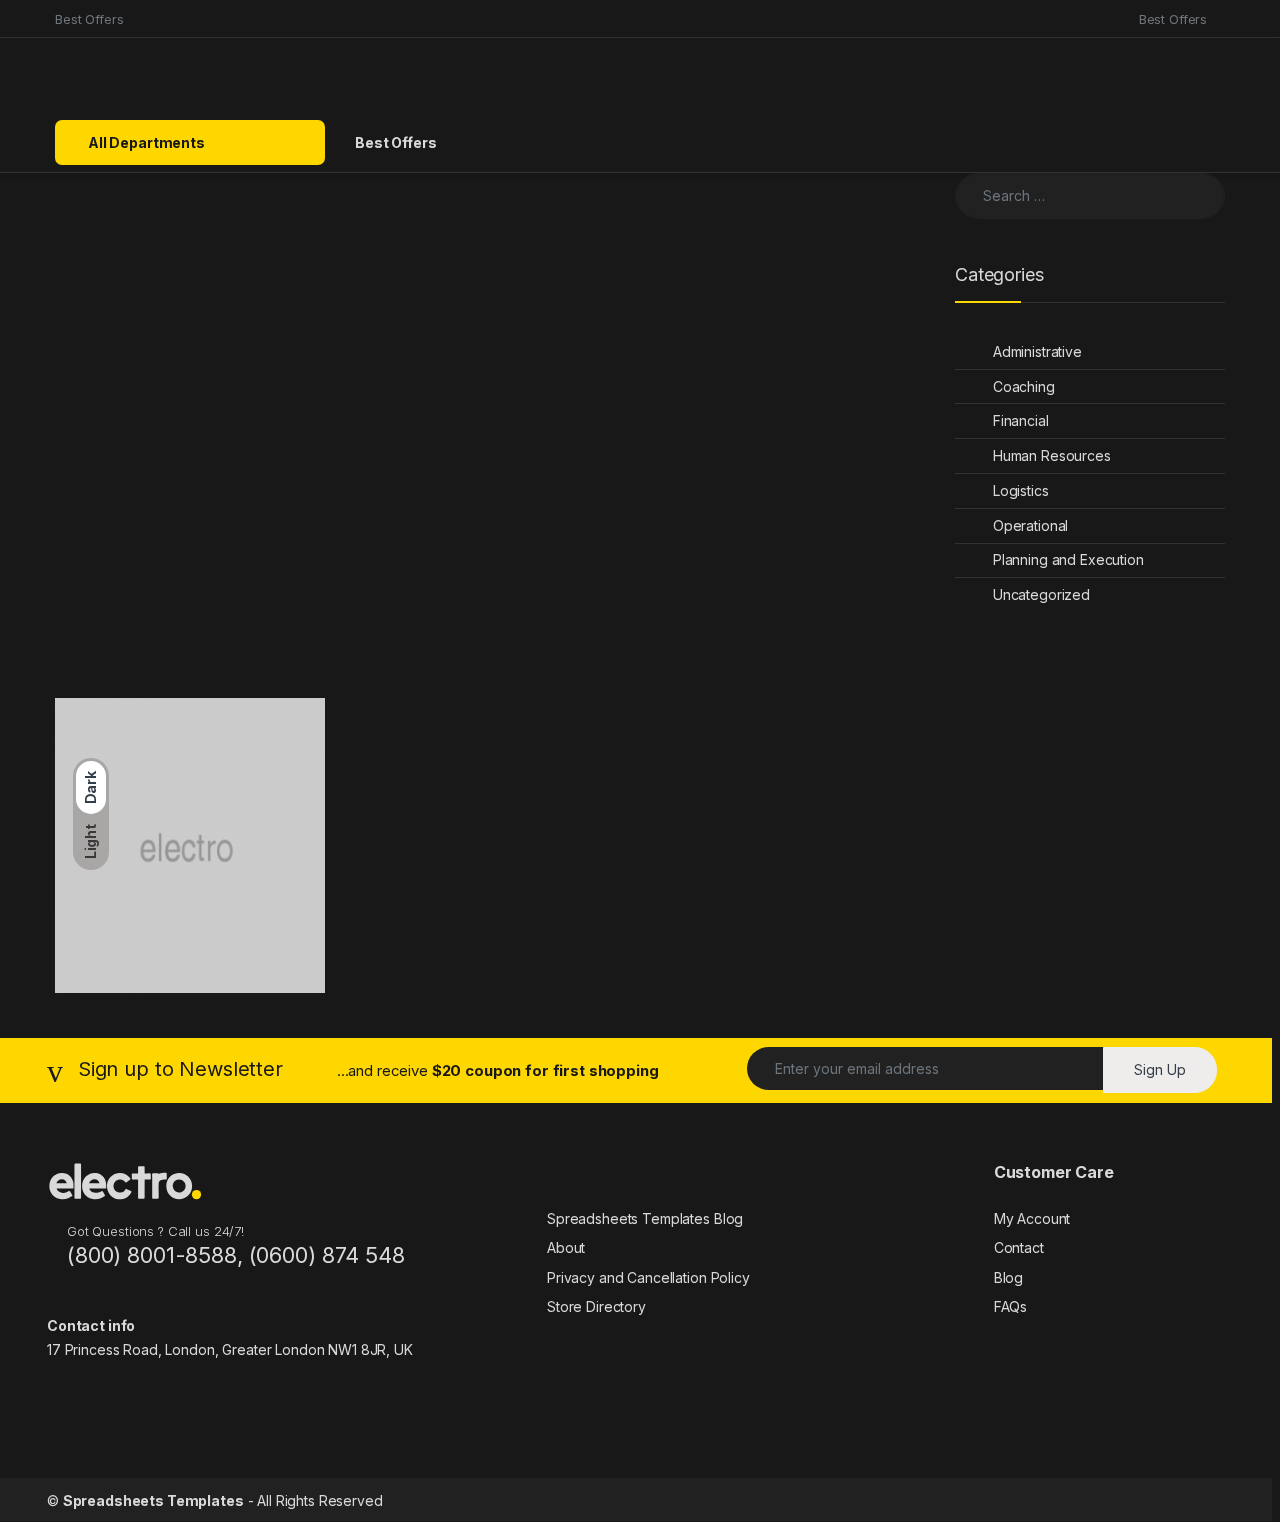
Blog (1008, 1277)
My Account (1032, 1218)
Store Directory (596, 1306)
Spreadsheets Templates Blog (645, 1218)
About (566, 1247)
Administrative (1037, 351)
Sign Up (1160, 1069)
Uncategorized (1041, 594)
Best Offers (89, 19)
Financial (1021, 420)
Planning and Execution (1068, 559)
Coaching (1024, 386)
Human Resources (1052, 455)
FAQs (1010, 1306)
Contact (1019, 1247)
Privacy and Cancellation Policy (648, 1277)
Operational (1030, 525)
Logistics (1021, 490)
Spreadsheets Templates (153, 1500)
